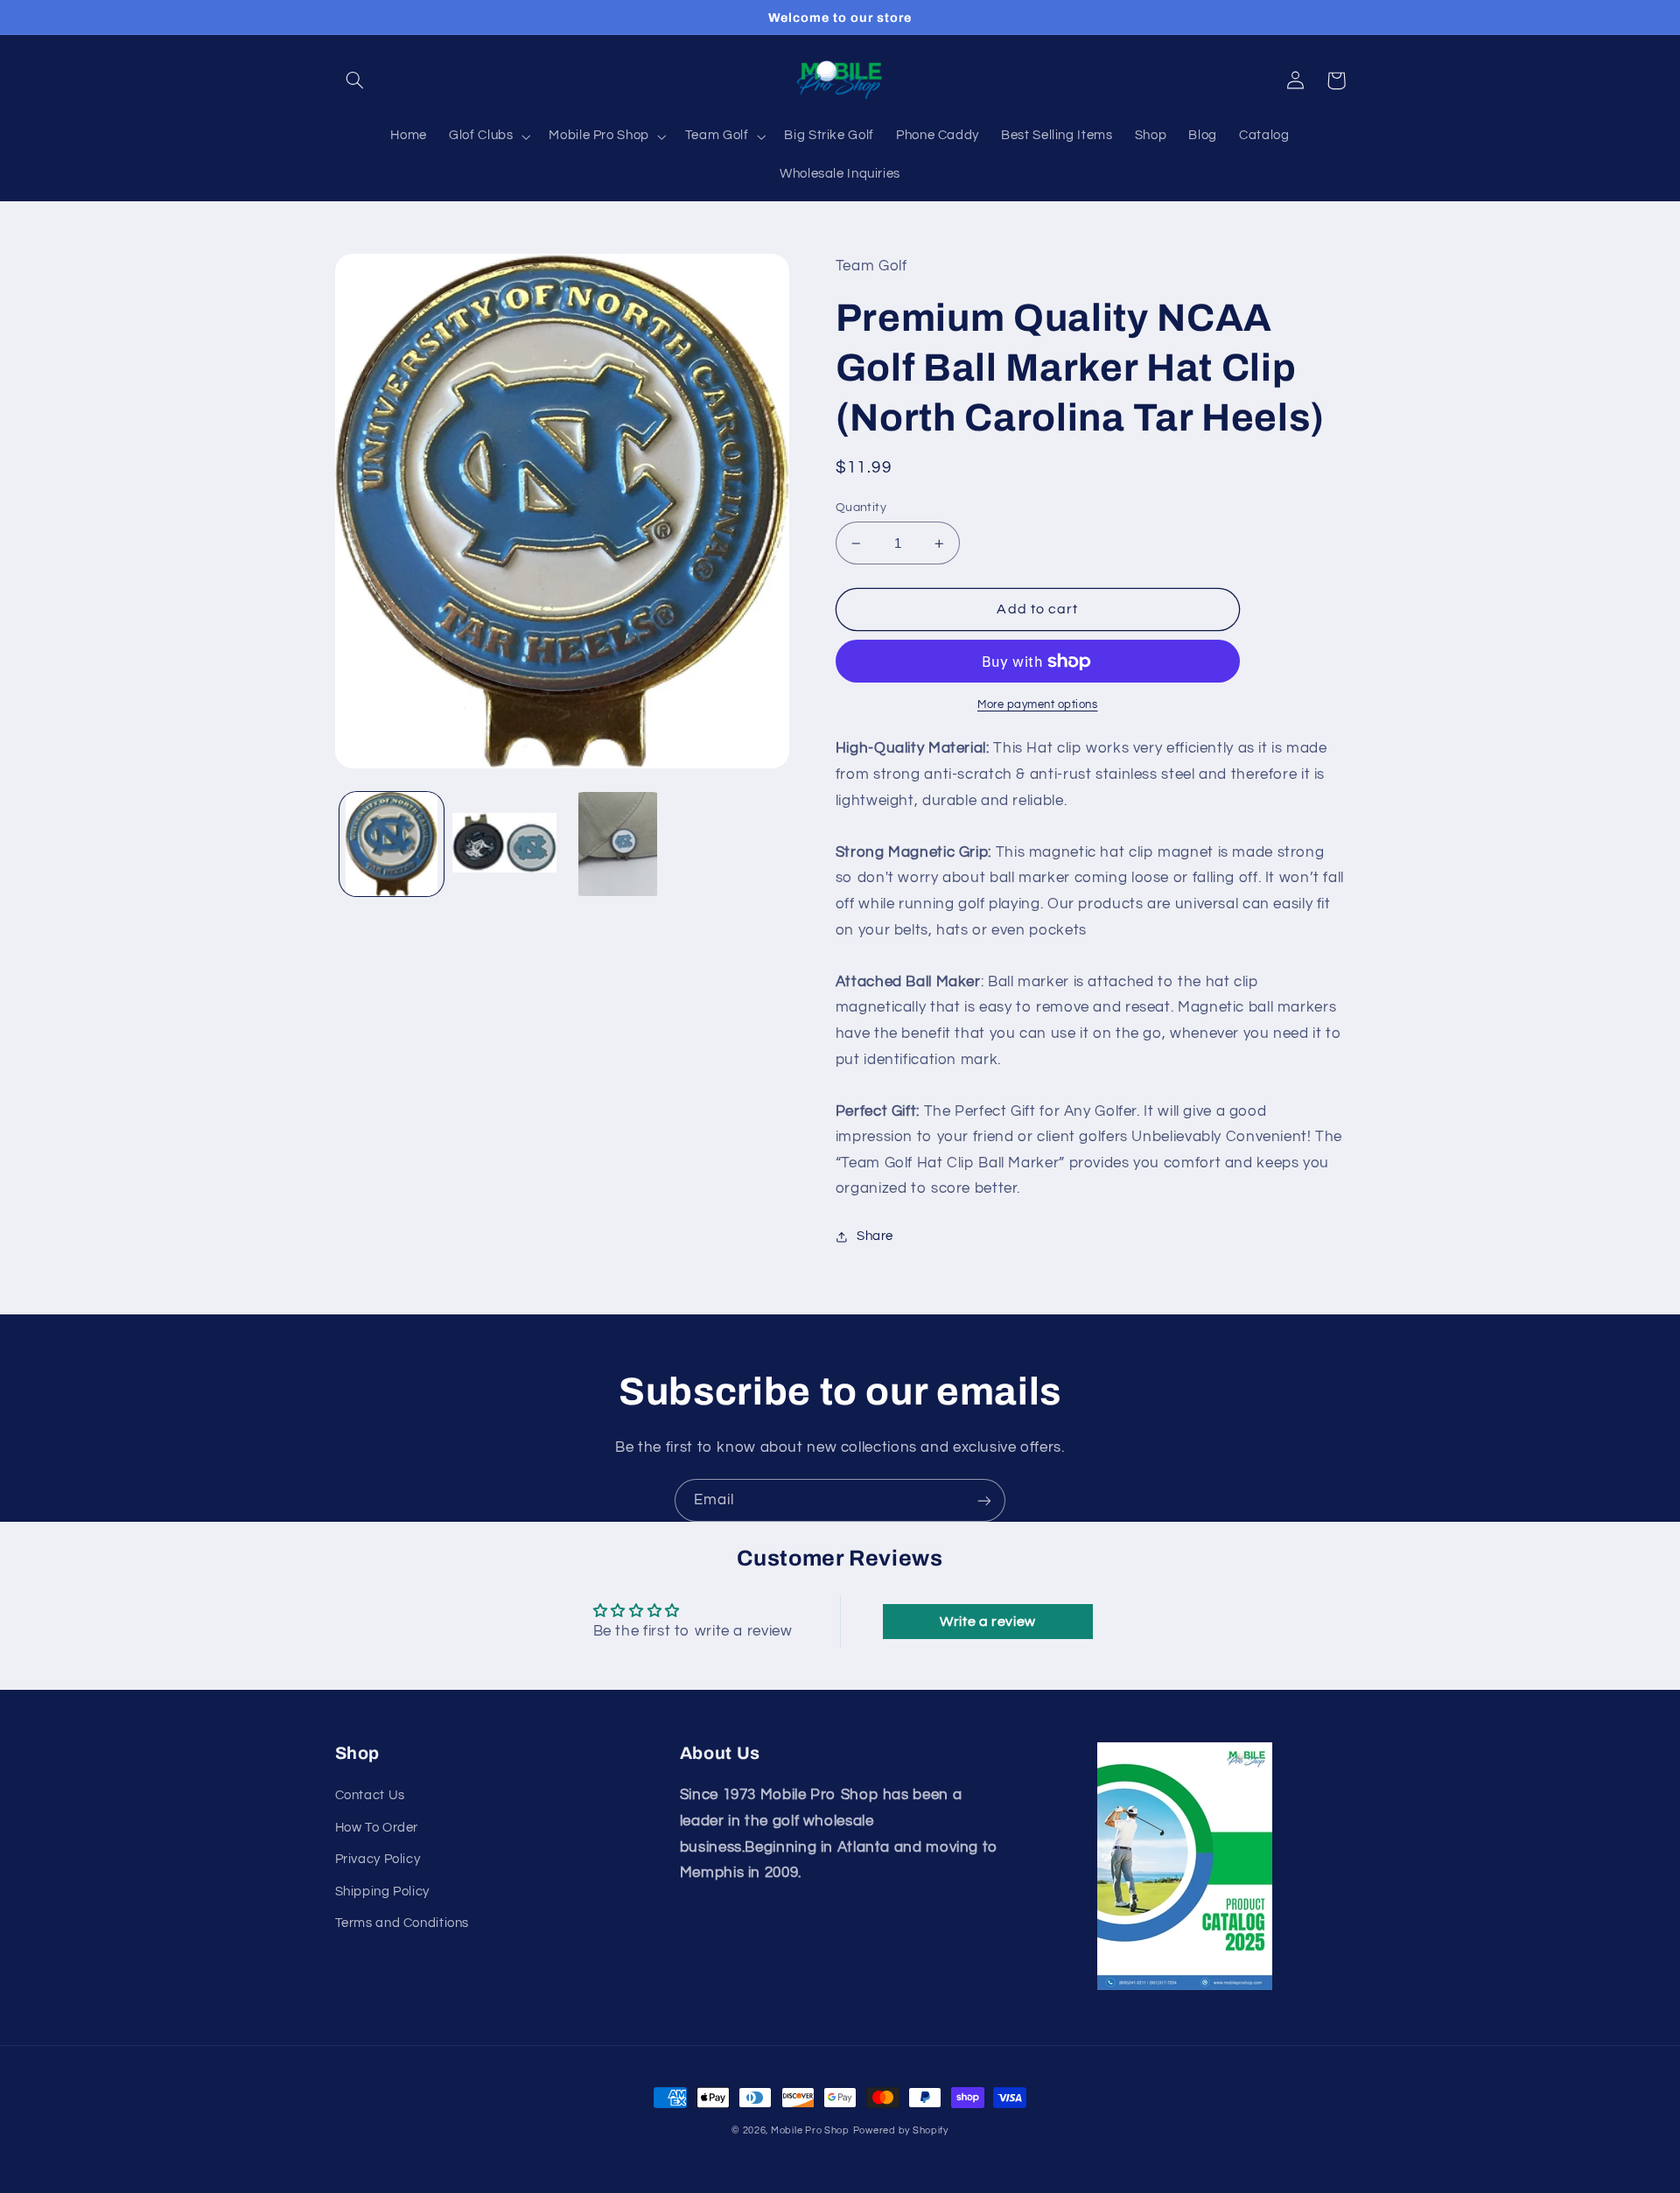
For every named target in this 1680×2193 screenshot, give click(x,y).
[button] (355, 81)
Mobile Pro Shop (810, 2130)
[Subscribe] (984, 1500)
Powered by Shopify (901, 2130)
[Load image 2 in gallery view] (504, 844)
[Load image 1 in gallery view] (392, 844)
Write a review (988, 1622)
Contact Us (370, 1795)
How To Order (377, 1828)
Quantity (861, 508)
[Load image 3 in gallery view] (618, 844)
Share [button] (875, 1236)
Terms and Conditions (402, 1923)
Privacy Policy (378, 1859)
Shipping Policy (382, 1892)
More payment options (1038, 705)
